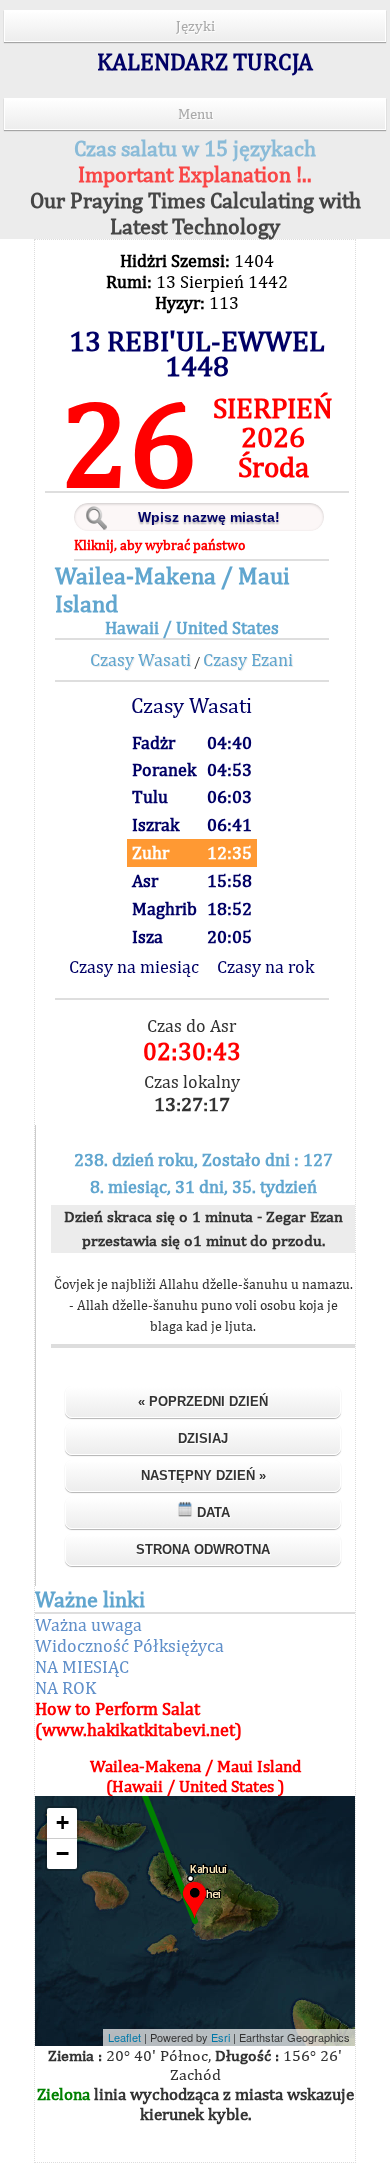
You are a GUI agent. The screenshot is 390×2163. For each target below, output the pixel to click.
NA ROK (65, 1687)
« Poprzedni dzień (203, 1401)
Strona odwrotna (203, 1549)
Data (211, 1512)
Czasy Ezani (248, 659)
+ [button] (62, 1822)
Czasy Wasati (140, 659)
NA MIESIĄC (82, 1666)
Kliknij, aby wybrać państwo (159, 545)
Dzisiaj (203, 1438)
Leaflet (124, 2037)
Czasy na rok (265, 966)
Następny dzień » (203, 1475)
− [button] (62, 1853)
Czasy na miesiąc (134, 966)
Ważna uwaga (88, 1624)
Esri (220, 2037)
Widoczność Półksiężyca (129, 1645)
